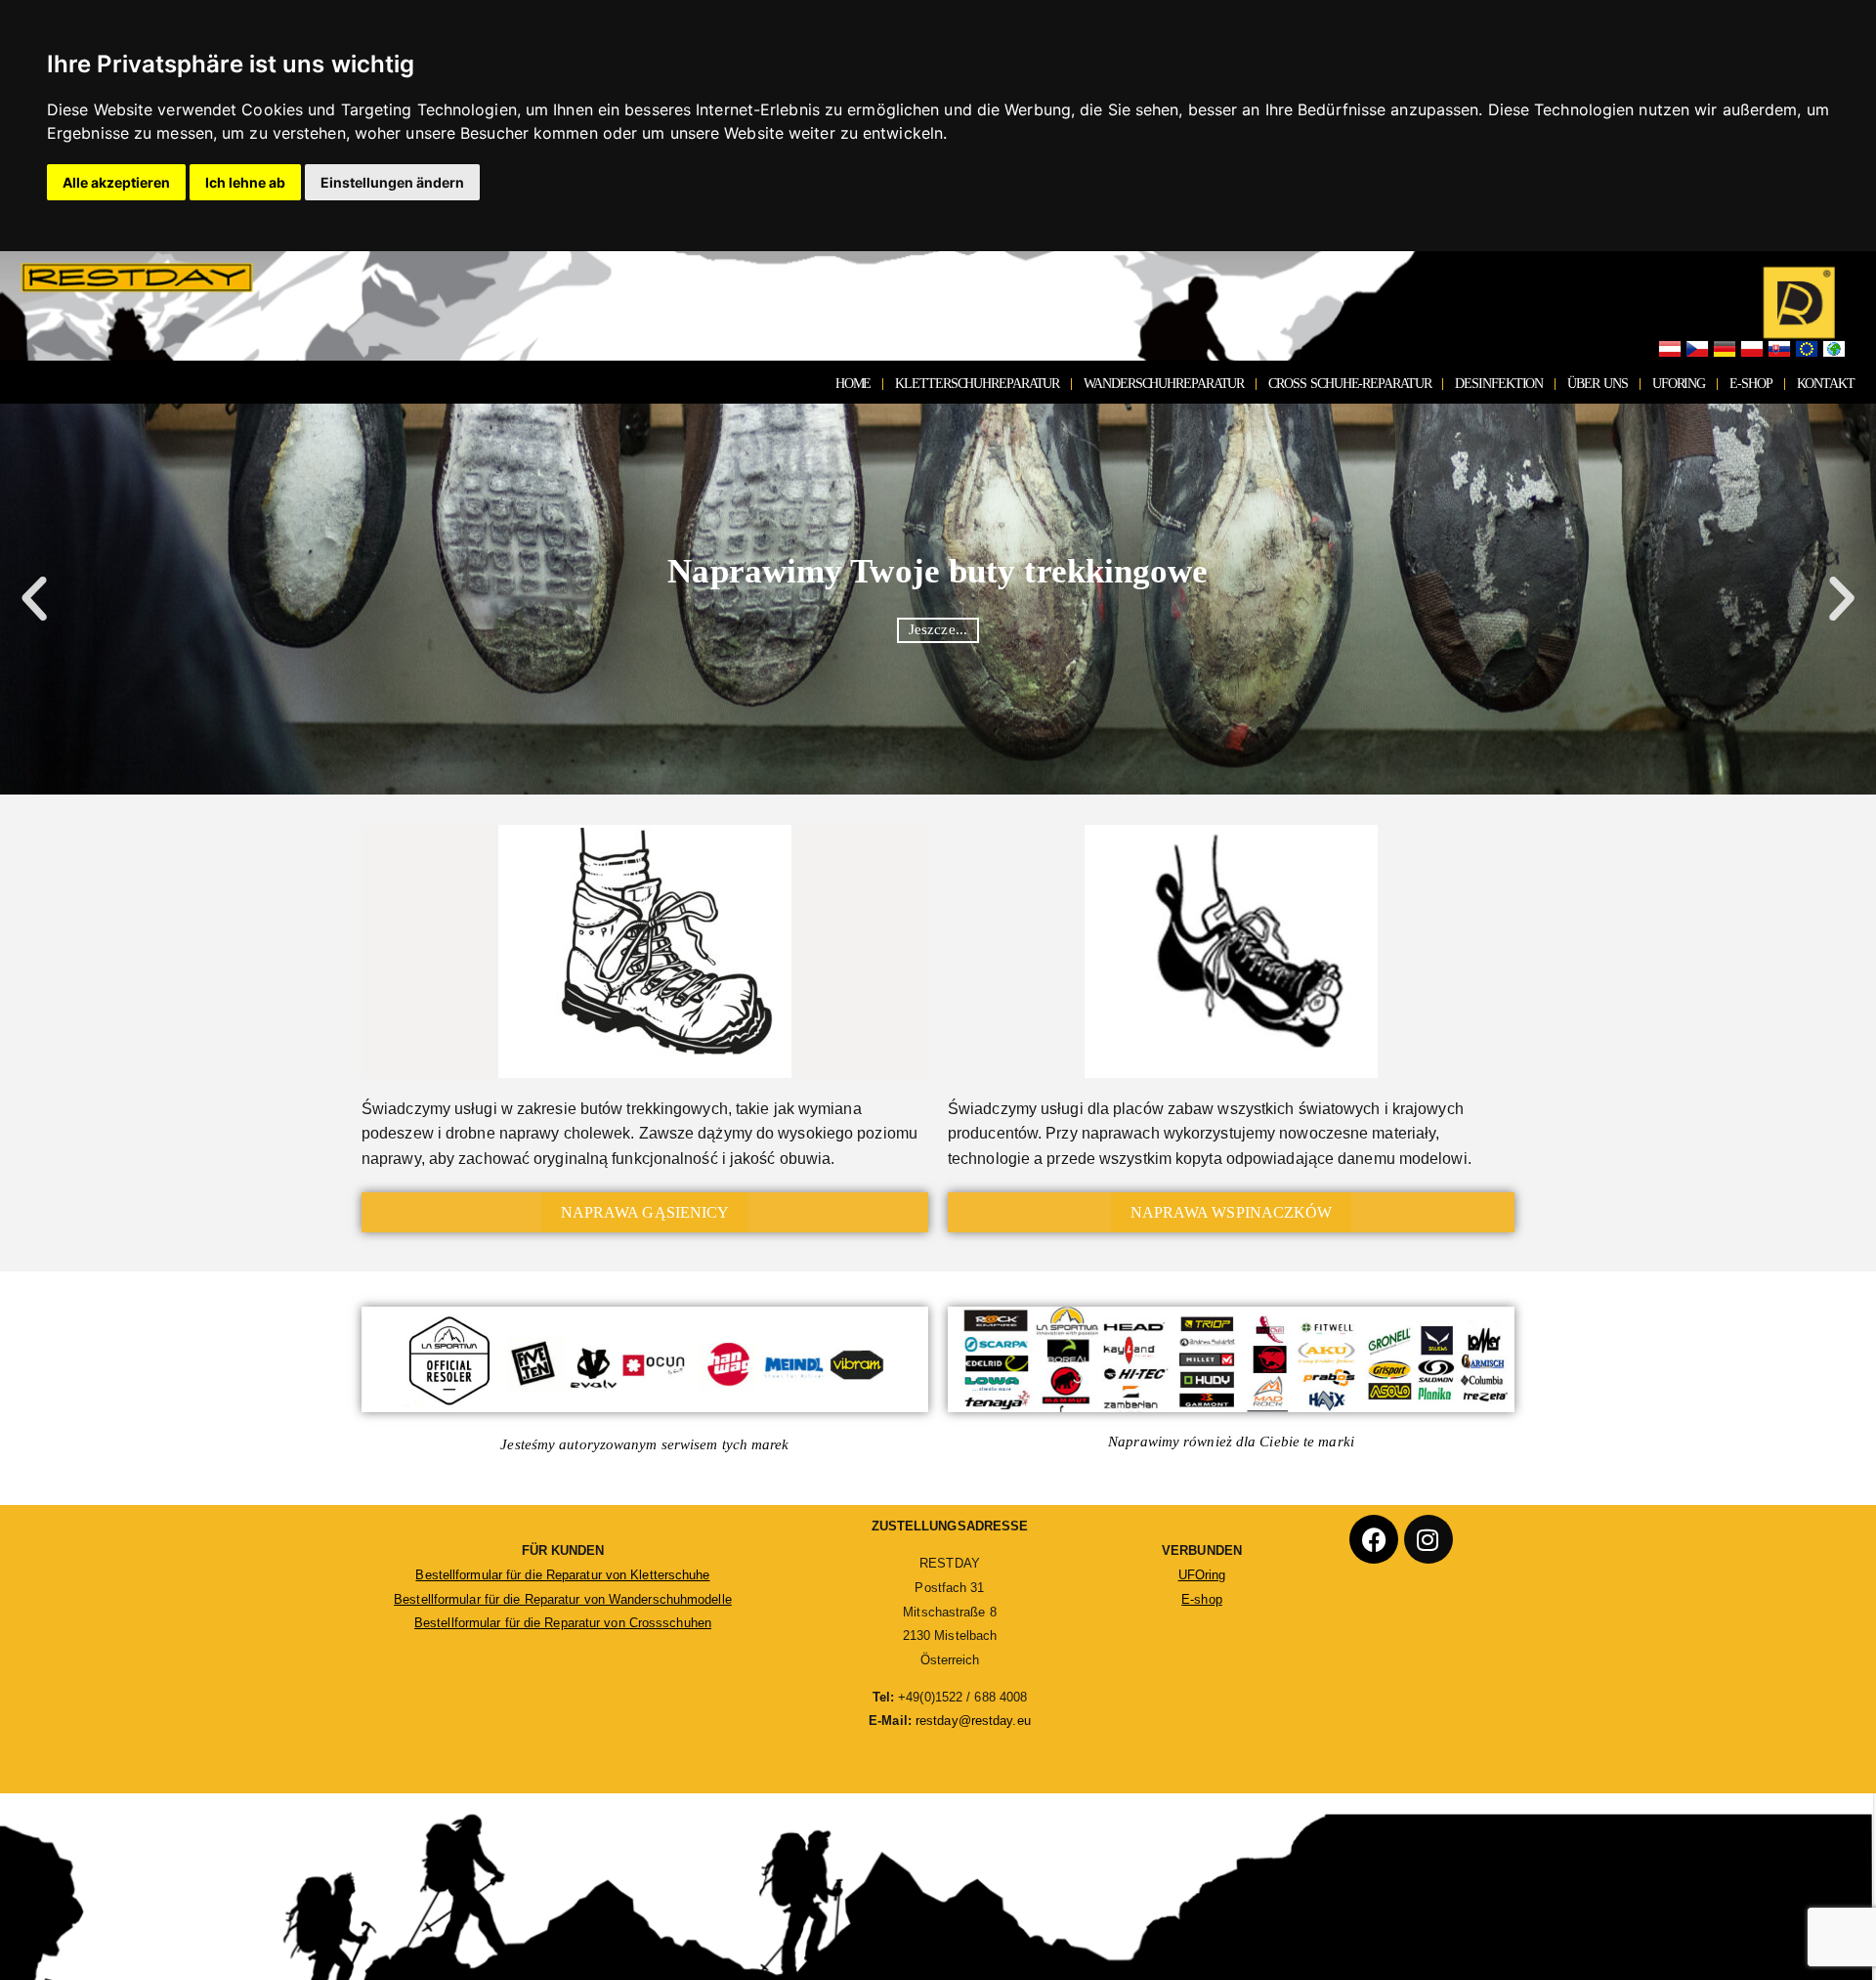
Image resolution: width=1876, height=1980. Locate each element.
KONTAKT (1826, 384)
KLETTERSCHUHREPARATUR (977, 384)
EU (1807, 350)
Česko (1697, 350)
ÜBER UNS (1598, 384)
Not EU (1834, 350)
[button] (34, 599)
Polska (1752, 350)
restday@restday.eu (973, 1721)
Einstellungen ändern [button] (392, 182)
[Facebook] (1374, 1539)
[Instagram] (1428, 1539)
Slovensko (1779, 350)
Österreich (1670, 350)
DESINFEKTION (1499, 384)
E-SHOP (1750, 384)
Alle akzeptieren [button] (116, 182)
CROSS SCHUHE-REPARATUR (1349, 384)
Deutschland (1725, 350)
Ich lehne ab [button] (245, 182)
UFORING (1679, 384)
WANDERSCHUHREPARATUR (1164, 384)
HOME (853, 384)
